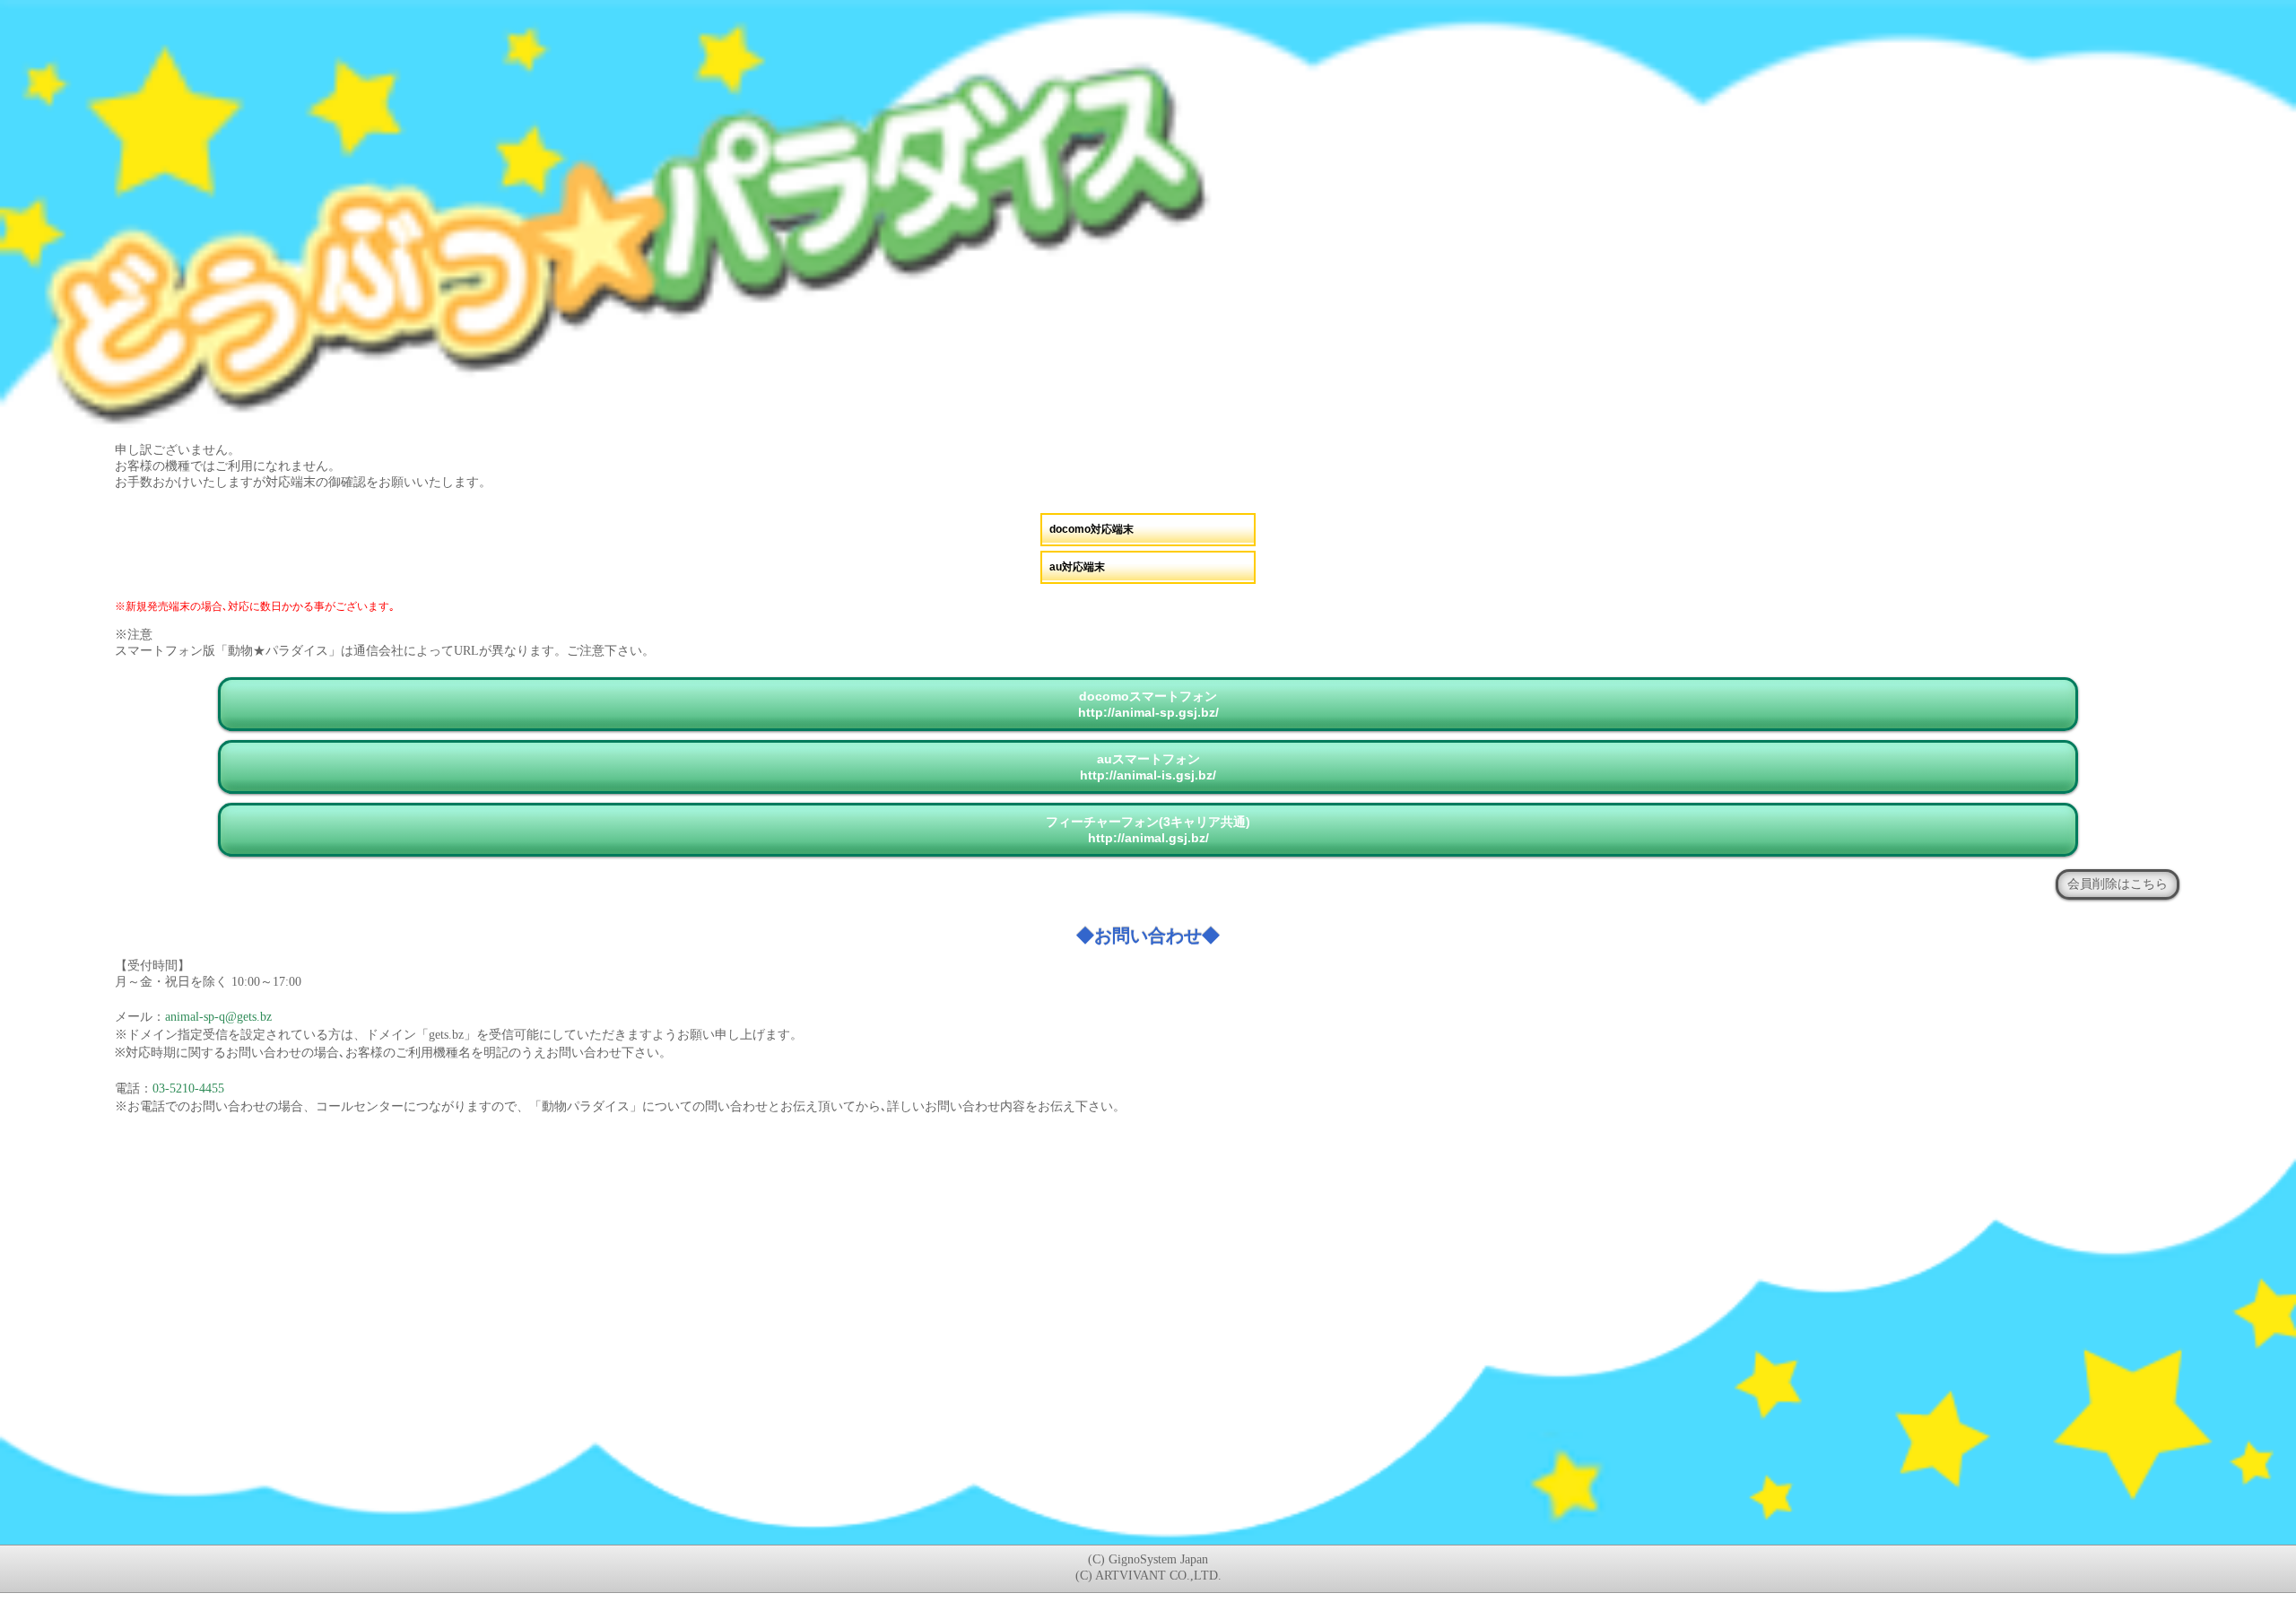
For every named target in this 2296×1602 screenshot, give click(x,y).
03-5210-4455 (188, 1088)
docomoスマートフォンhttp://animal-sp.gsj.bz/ (1148, 704)
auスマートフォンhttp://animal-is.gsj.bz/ (1148, 767)
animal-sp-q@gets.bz (218, 1017)
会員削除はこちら (2118, 884)
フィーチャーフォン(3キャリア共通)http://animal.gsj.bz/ (1148, 830)
